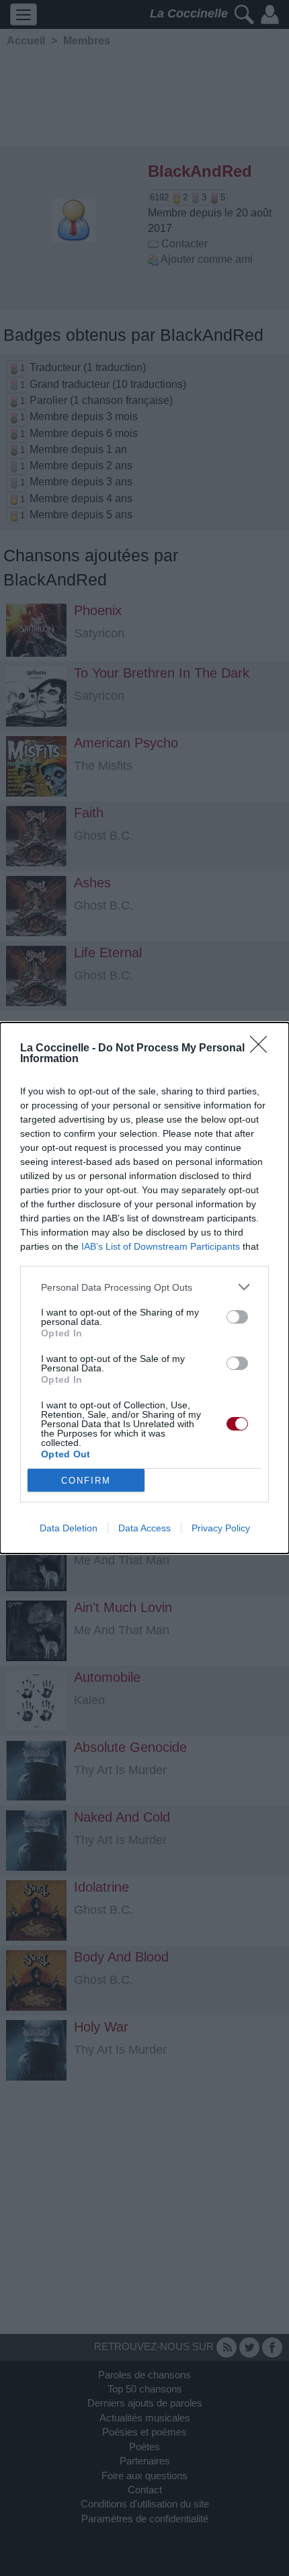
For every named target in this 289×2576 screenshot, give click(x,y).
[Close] (263, 1049)
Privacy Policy (221, 1528)
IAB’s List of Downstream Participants (161, 1246)
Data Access (144, 1528)
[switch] (237, 1317)
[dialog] (144, 1288)
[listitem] (144, 1287)
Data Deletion (69, 1528)
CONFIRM (86, 1481)
